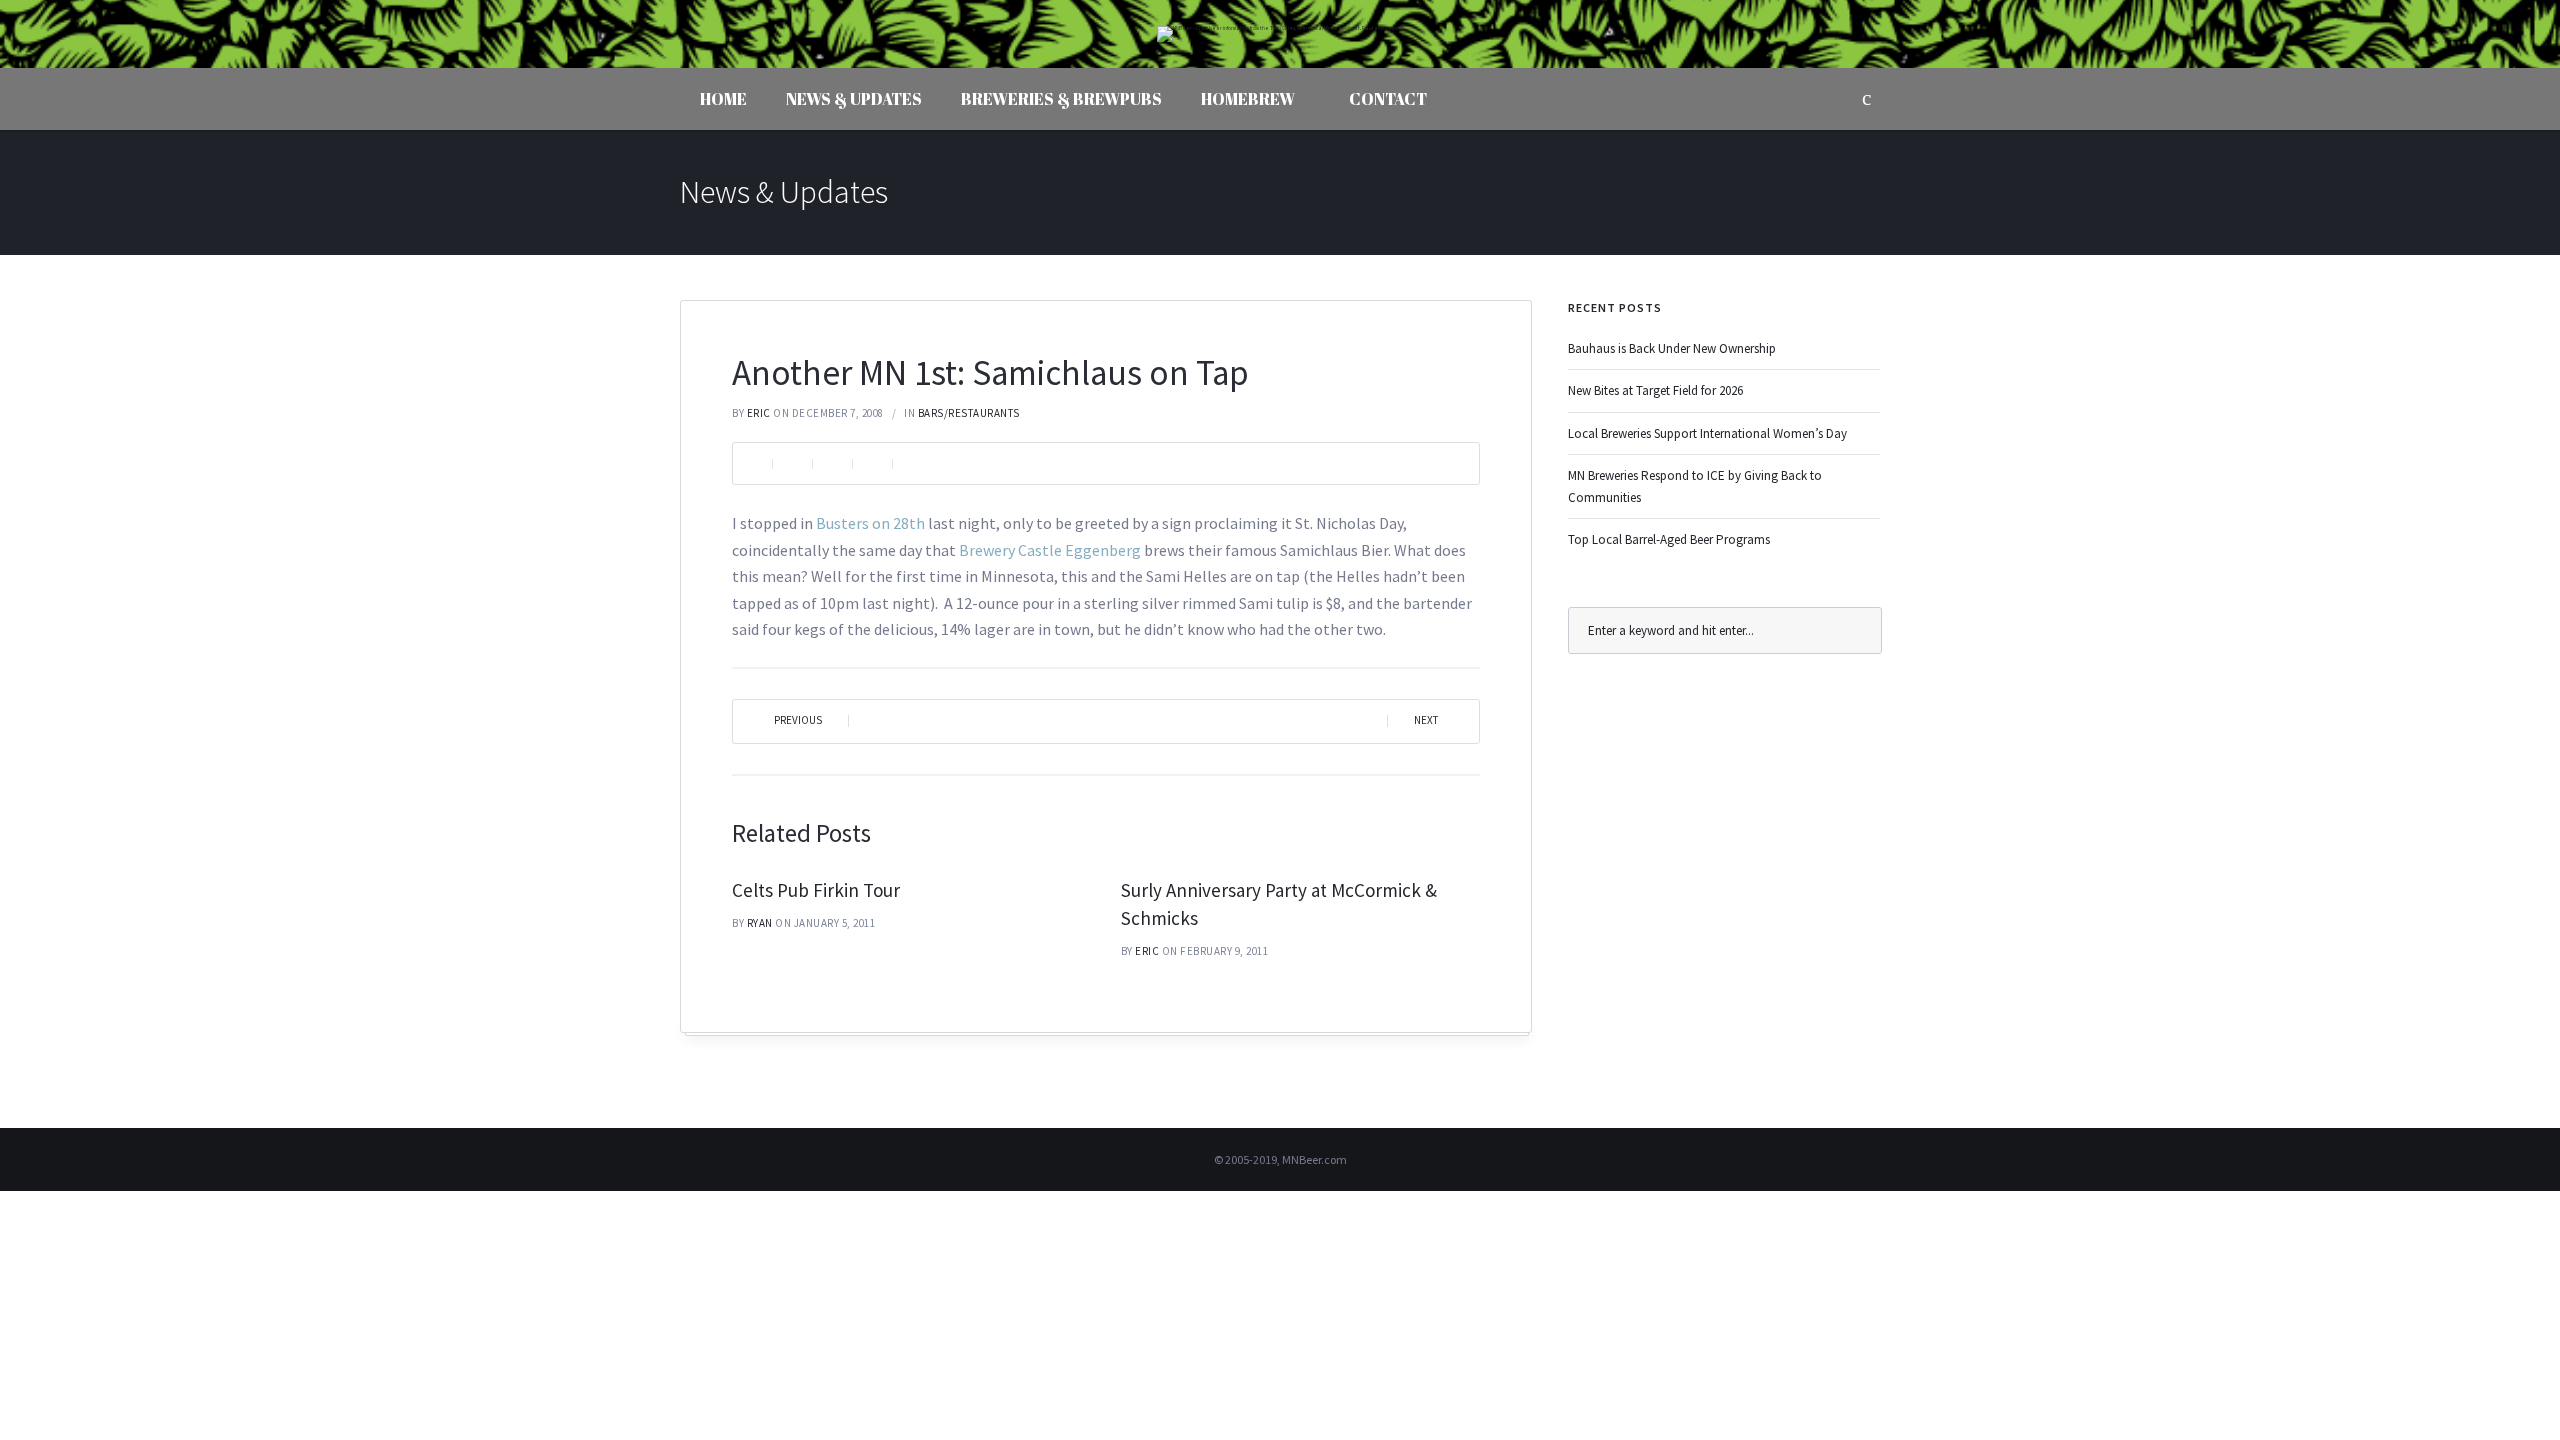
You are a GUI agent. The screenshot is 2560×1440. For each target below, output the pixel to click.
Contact (1388, 99)
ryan (760, 923)
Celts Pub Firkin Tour (816, 890)
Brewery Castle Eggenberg (1050, 550)
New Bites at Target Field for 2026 (1655, 390)
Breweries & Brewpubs (1061, 99)
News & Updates (854, 99)
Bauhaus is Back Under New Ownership (1672, 348)
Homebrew (1248, 99)
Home (723, 99)
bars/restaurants (969, 413)
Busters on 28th (870, 523)
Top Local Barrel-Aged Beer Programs (1669, 539)
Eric (759, 413)
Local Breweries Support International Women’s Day (1707, 433)
